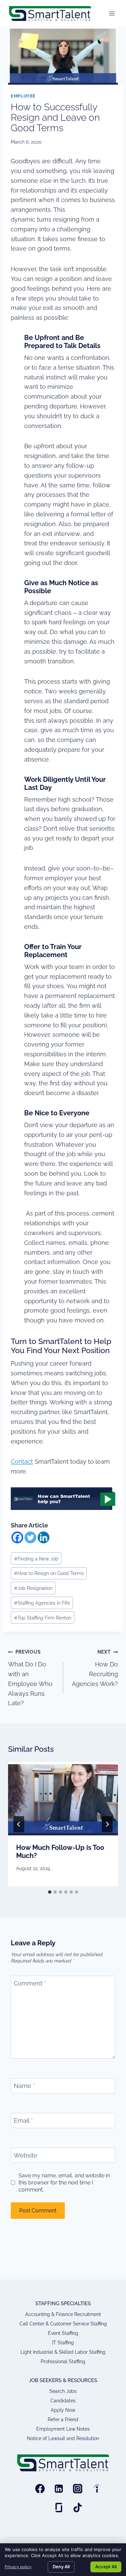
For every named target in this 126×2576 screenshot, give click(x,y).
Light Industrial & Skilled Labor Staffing (63, 2352)
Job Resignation (33, 1588)
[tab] (50, 1892)
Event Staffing (63, 2333)
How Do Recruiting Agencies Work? (95, 1668)
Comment (30, 1983)
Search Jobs (63, 2391)
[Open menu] (112, 13)
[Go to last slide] (19, 1824)
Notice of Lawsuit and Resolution (63, 2438)
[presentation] (63, 1799)
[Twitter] (30, 1537)
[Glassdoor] (59, 2508)
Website (26, 2155)
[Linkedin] (44, 1537)
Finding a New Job (36, 1559)
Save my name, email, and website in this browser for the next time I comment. (64, 2183)
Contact (22, 1462)
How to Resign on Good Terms (49, 1573)
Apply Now (63, 2410)
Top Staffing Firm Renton (43, 1618)
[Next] (107, 1824)
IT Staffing (63, 2343)
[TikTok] (78, 2508)
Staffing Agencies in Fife (42, 1603)
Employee (23, 96)
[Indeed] (96, 2489)
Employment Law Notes (63, 2429)
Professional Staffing (63, 2362)
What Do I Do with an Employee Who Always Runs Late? (30, 1678)
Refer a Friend (63, 2420)
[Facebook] (17, 1537)
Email (23, 2121)
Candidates (63, 2401)
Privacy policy (18, 2567)
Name (24, 2086)
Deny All (61, 2567)
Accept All (106, 2567)
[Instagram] (78, 2489)
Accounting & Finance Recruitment (63, 2314)
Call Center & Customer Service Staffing (63, 2324)
